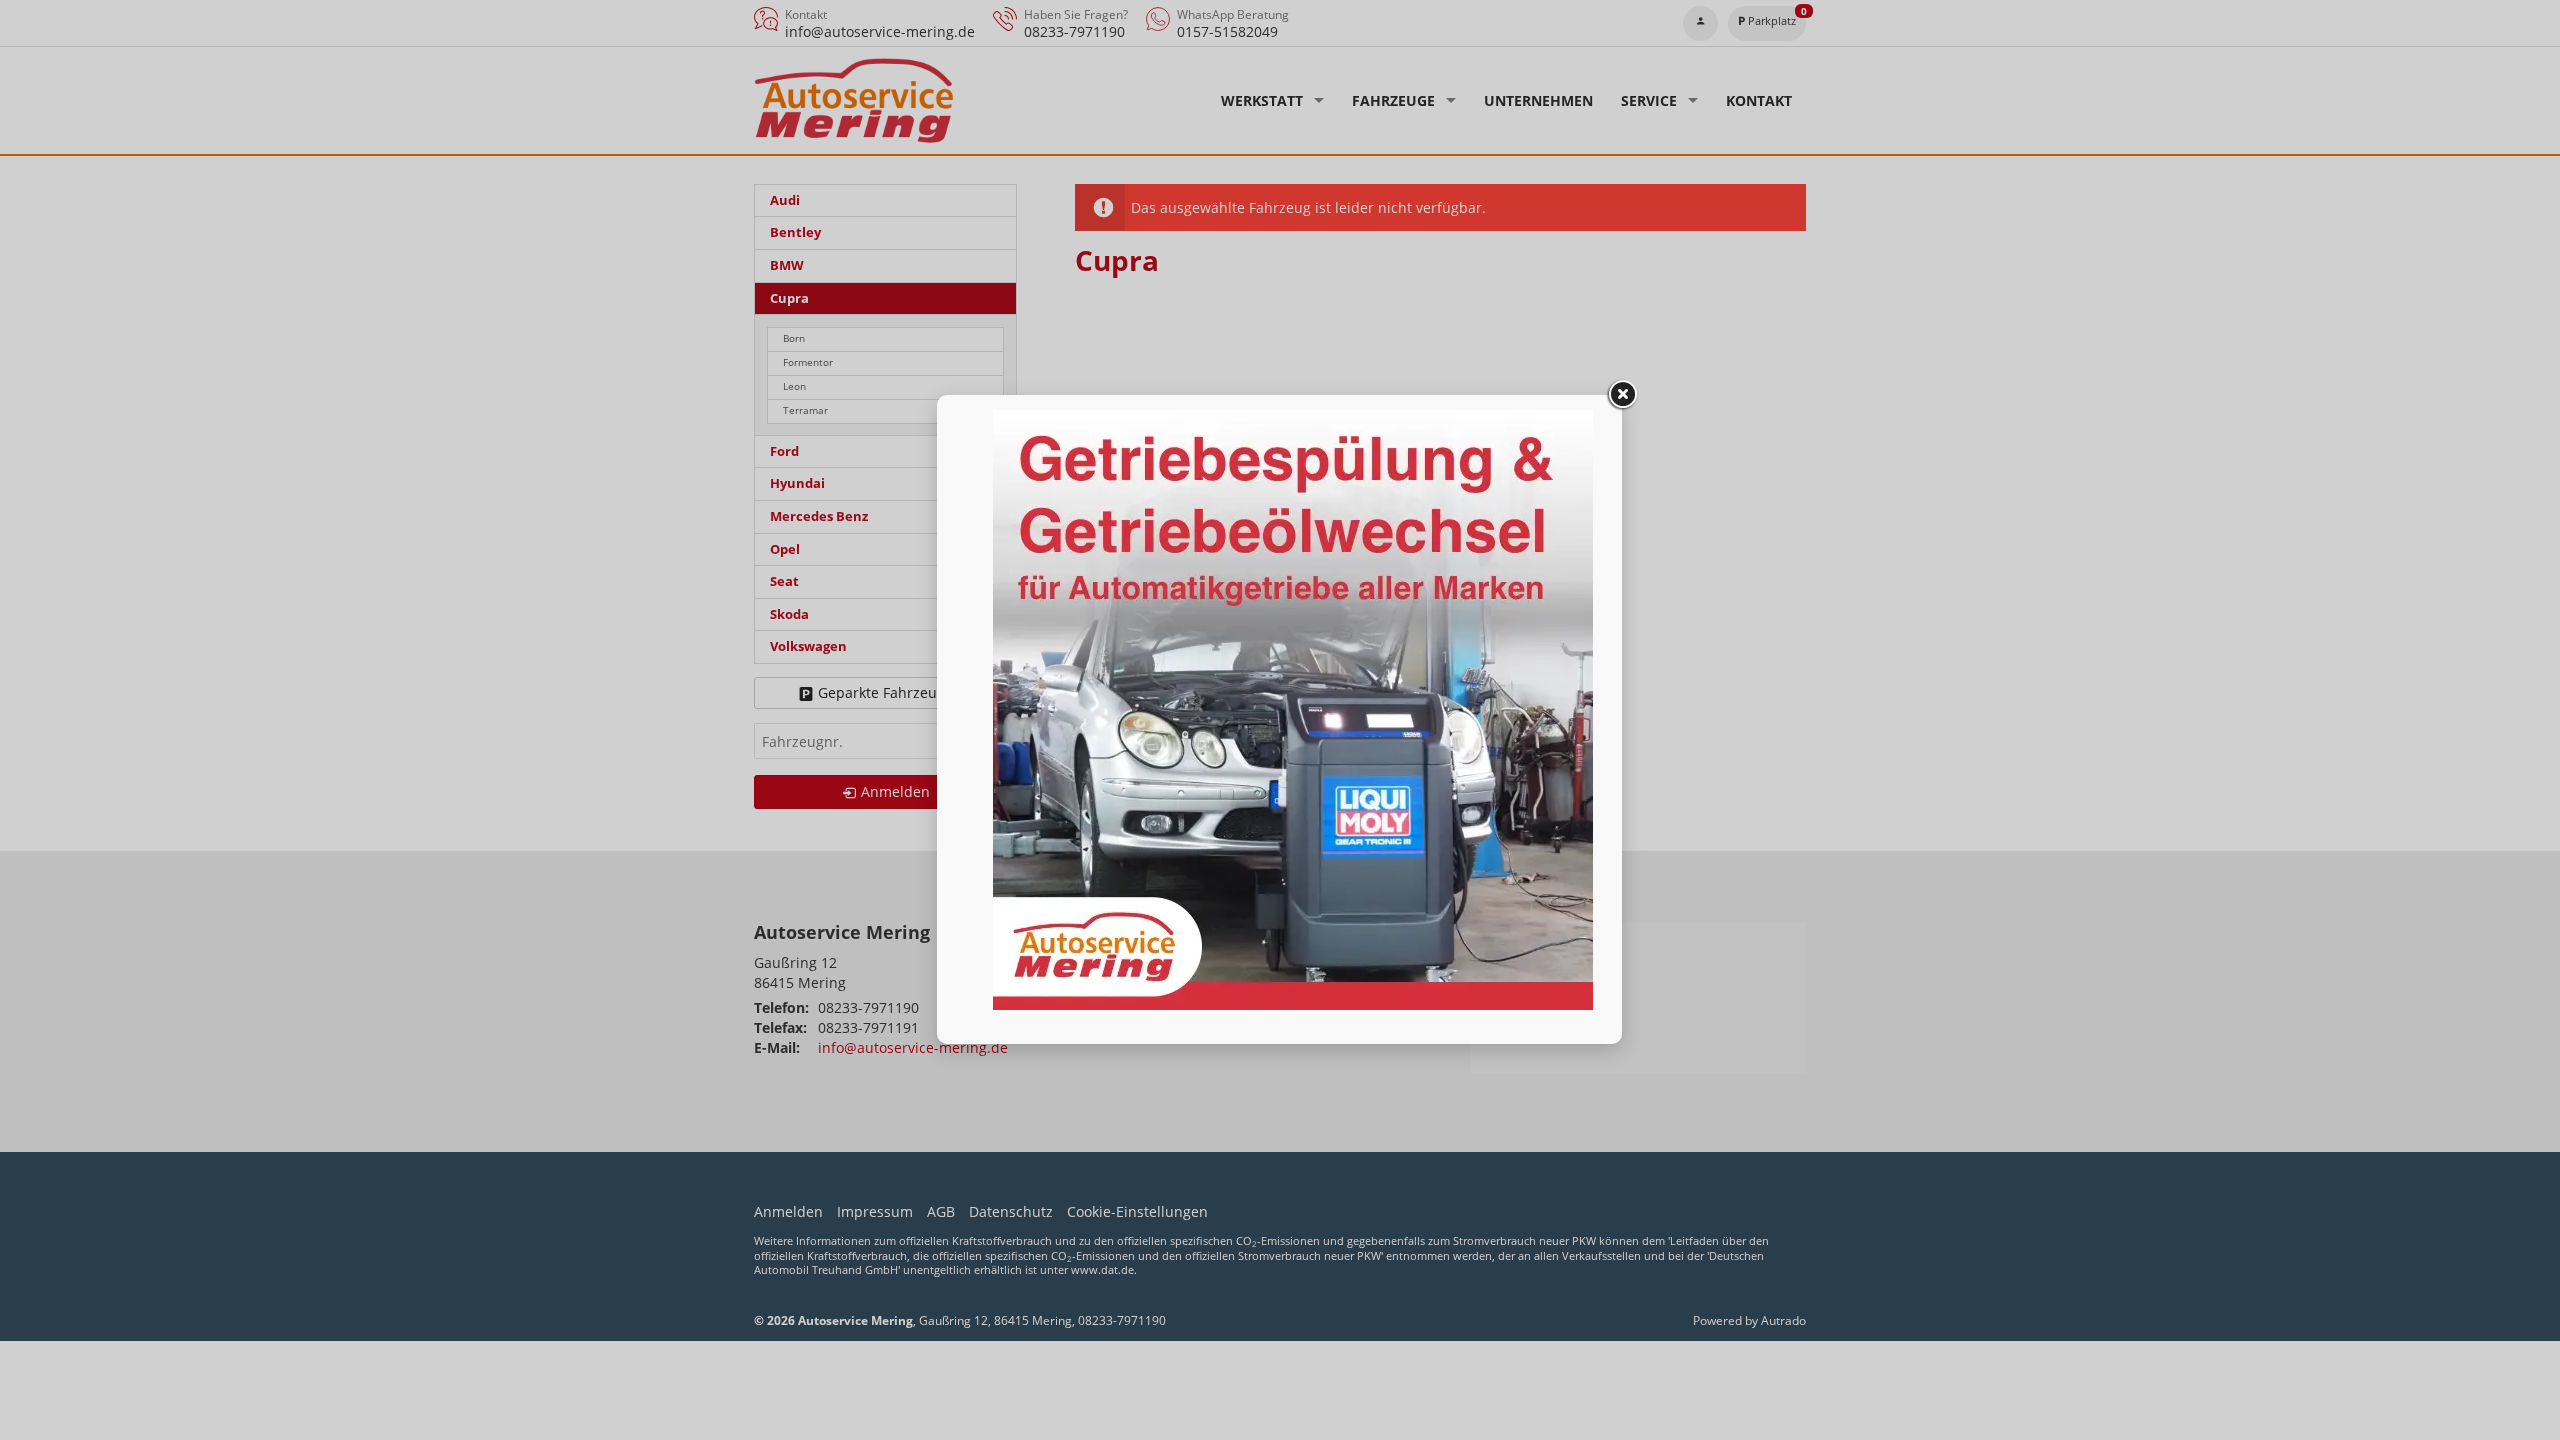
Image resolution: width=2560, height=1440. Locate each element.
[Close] (1622, 395)
